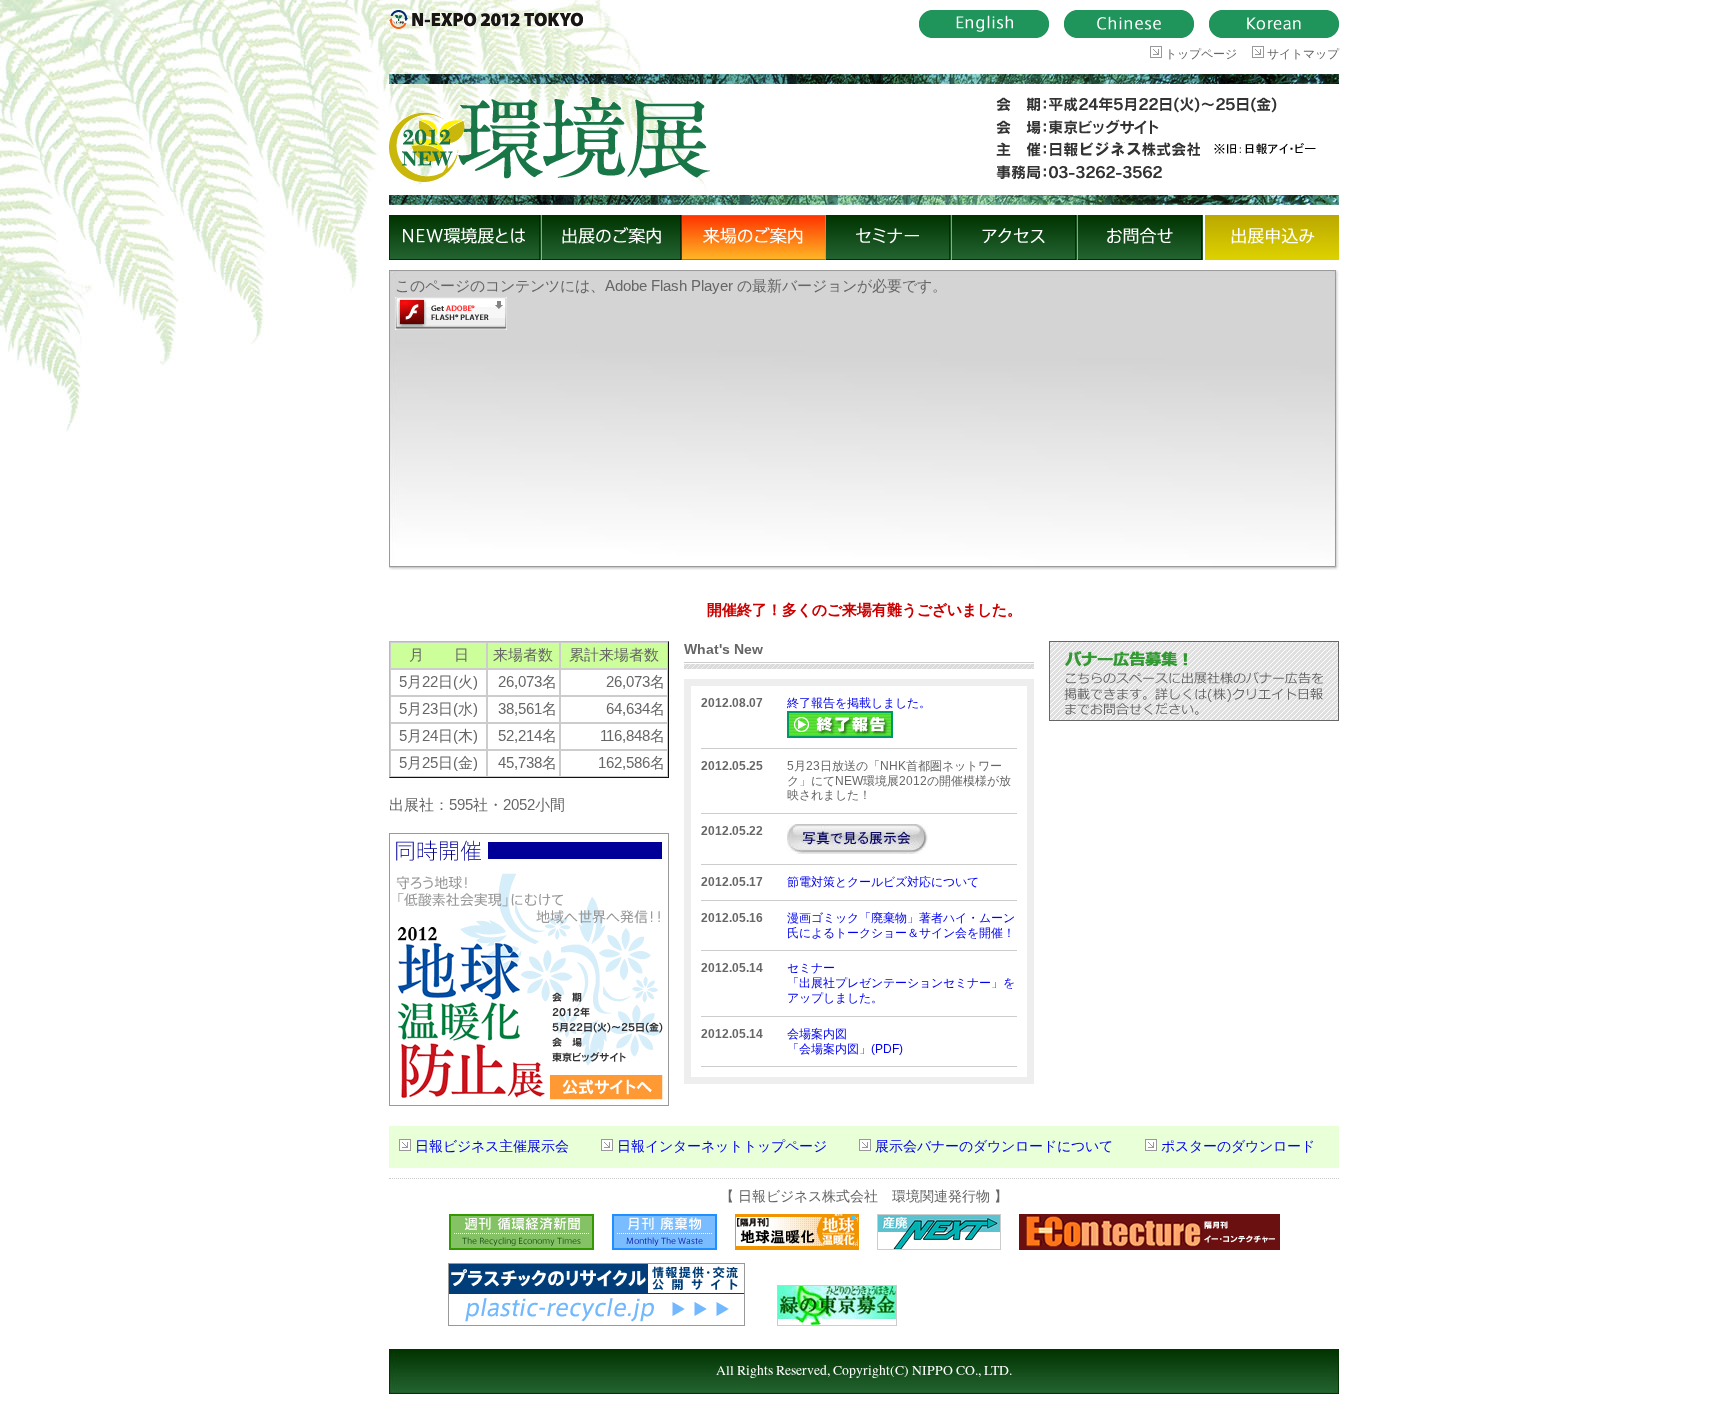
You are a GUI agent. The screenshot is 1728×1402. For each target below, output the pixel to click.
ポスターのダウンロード (1238, 1146)
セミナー (811, 968)
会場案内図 (817, 1034)
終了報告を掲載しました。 (859, 703)
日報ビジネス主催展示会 (492, 1146)
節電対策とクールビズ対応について (883, 882)
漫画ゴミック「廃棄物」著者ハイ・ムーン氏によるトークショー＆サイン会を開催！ (901, 925)
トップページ (1199, 54)
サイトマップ (1301, 54)
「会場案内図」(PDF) (845, 1049)
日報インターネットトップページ (722, 1146)
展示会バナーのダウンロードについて (994, 1146)
